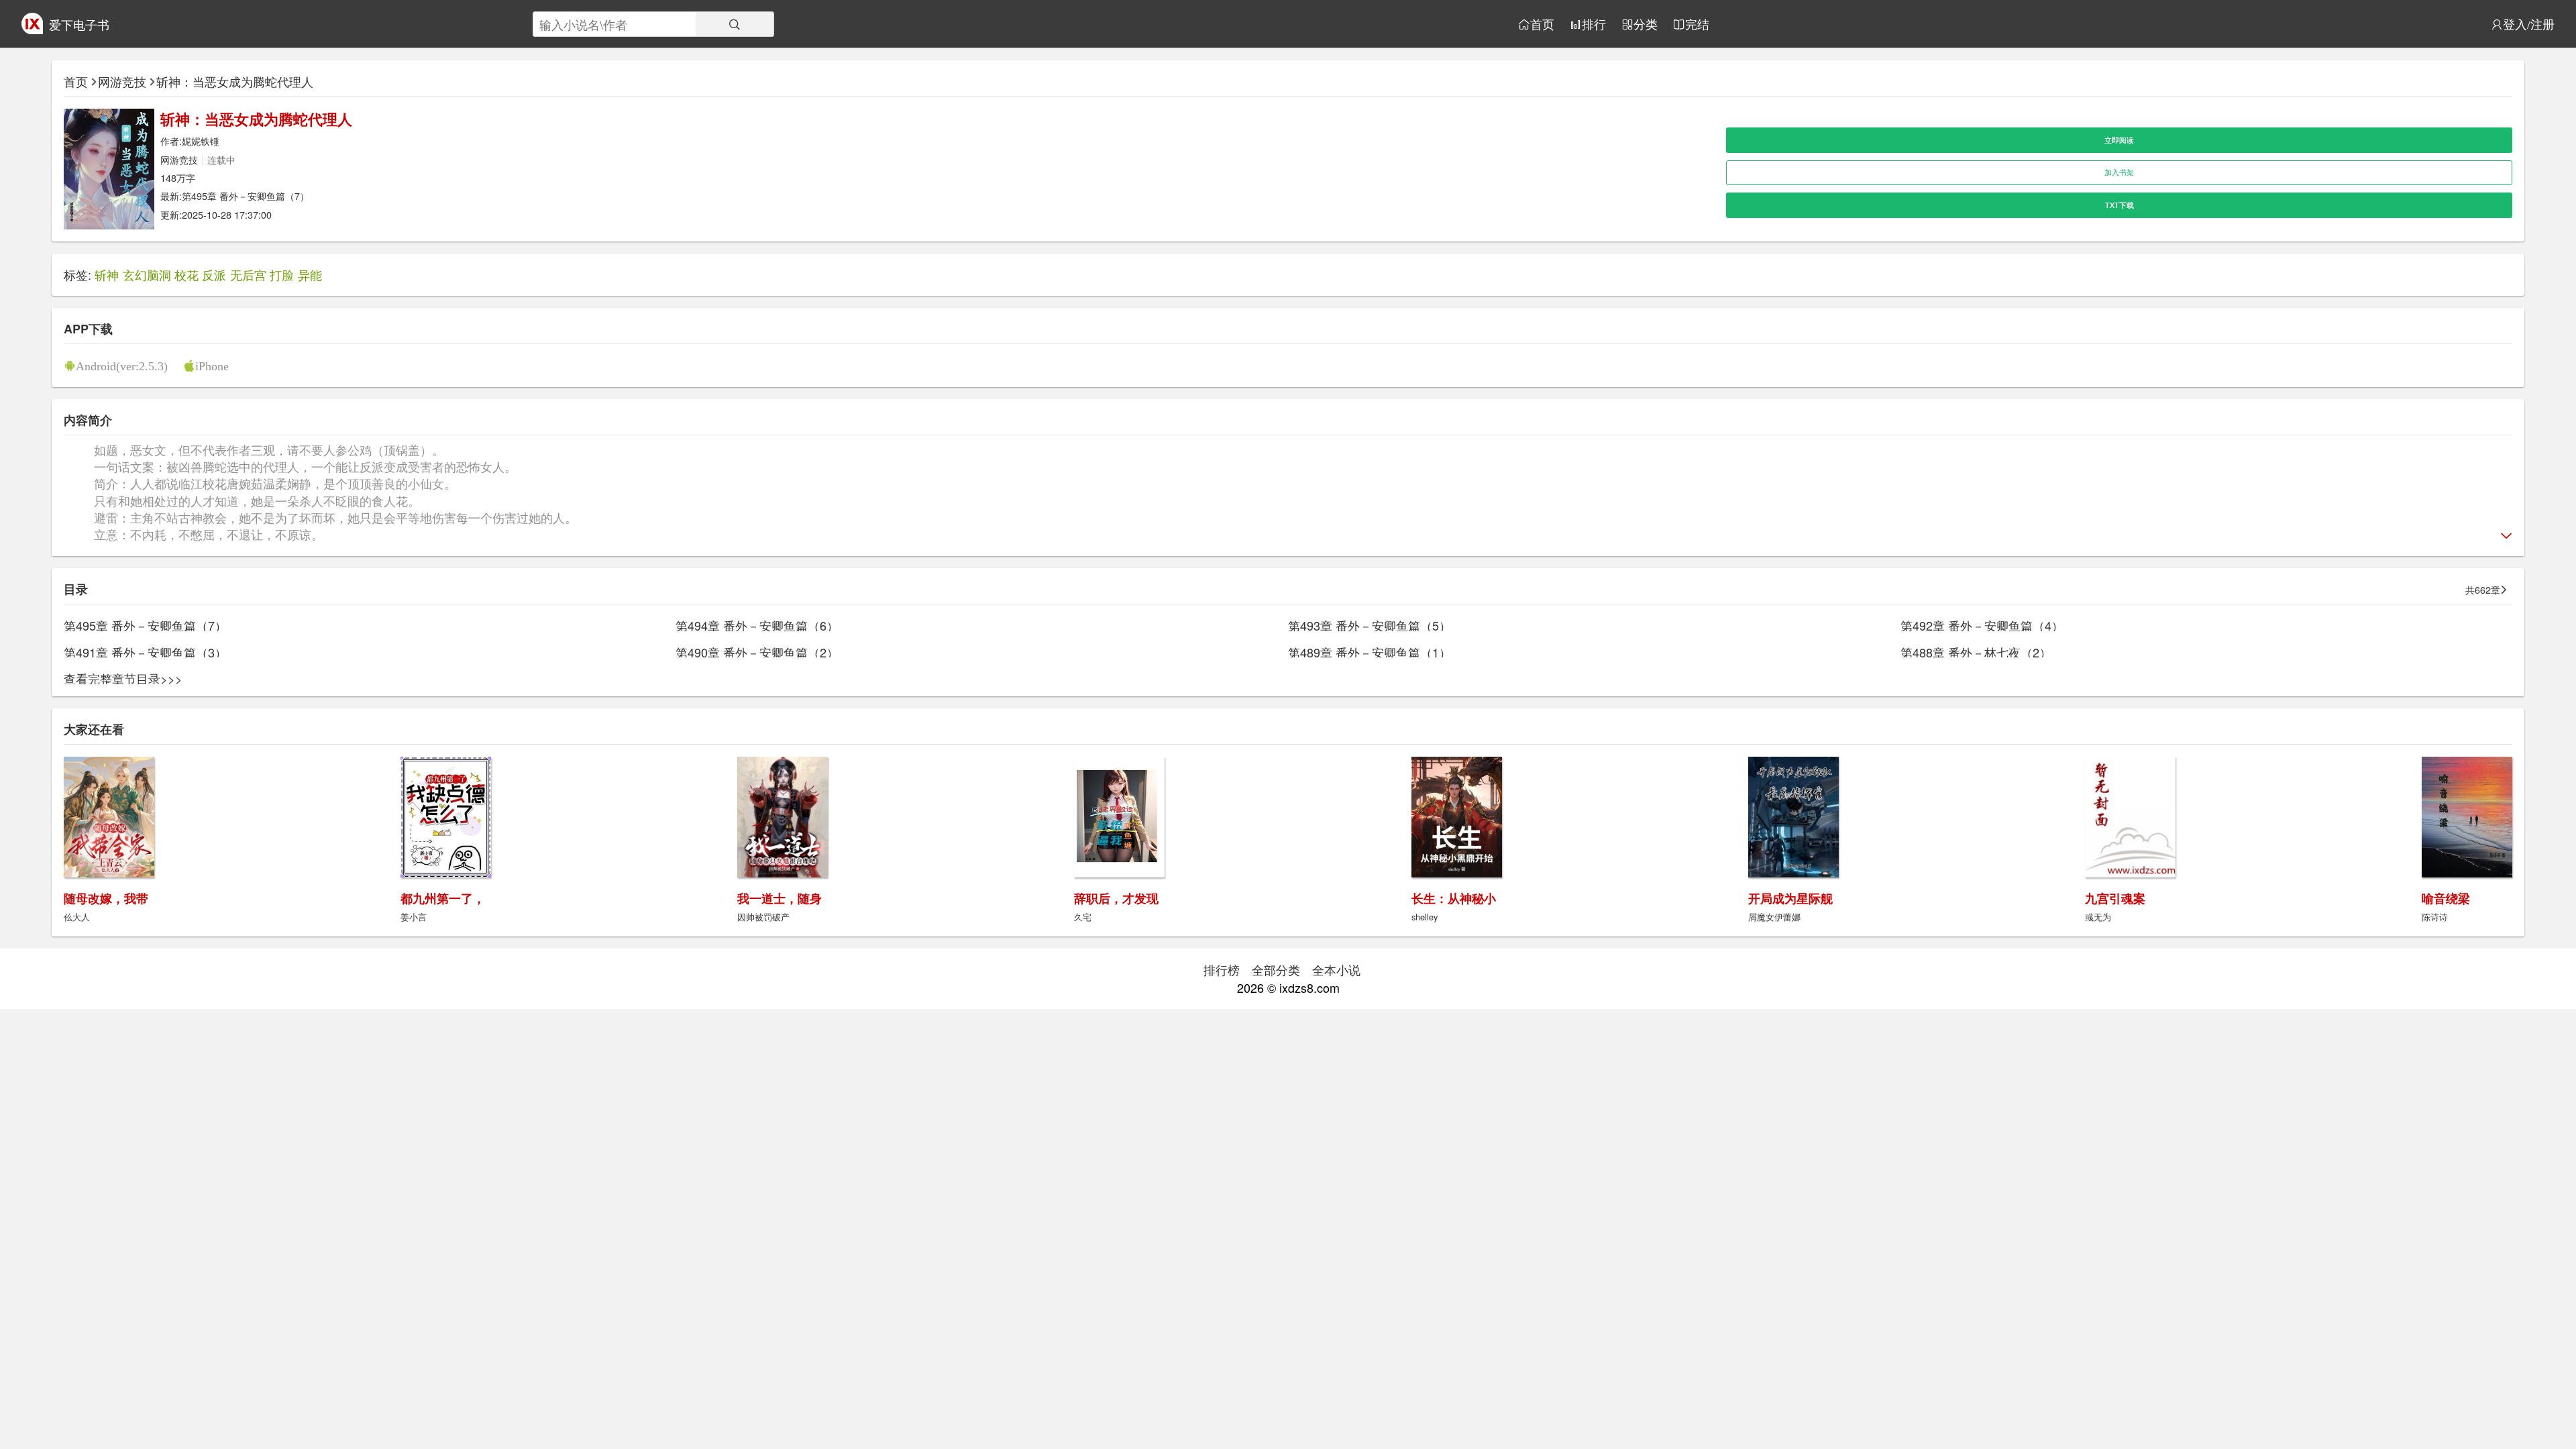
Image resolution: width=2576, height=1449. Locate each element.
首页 (1542, 24)
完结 (1697, 24)
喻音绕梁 (2446, 898)
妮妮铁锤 (201, 141)
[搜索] (735, 24)
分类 (1646, 24)
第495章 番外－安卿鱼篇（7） (246, 196)
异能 (310, 274)
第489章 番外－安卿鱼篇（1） (1370, 652)
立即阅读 (2119, 140)
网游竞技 (122, 81)
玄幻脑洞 (147, 274)
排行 (1594, 24)
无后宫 (248, 274)
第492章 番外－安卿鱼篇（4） (1982, 625)
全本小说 (1336, 969)
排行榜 (1222, 969)
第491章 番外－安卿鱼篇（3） (145, 652)
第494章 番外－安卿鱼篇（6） (757, 625)
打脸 (282, 274)
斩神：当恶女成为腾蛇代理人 (235, 81)
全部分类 (1276, 969)
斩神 (107, 274)
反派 (214, 274)
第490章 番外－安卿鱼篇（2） (757, 652)
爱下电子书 (79, 24)
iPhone (212, 366)
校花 (186, 274)
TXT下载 (2119, 205)
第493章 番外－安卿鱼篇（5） (1370, 625)
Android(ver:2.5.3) (122, 366)
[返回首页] (32, 29)
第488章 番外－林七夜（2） (1976, 652)
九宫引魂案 (2115, 898)
